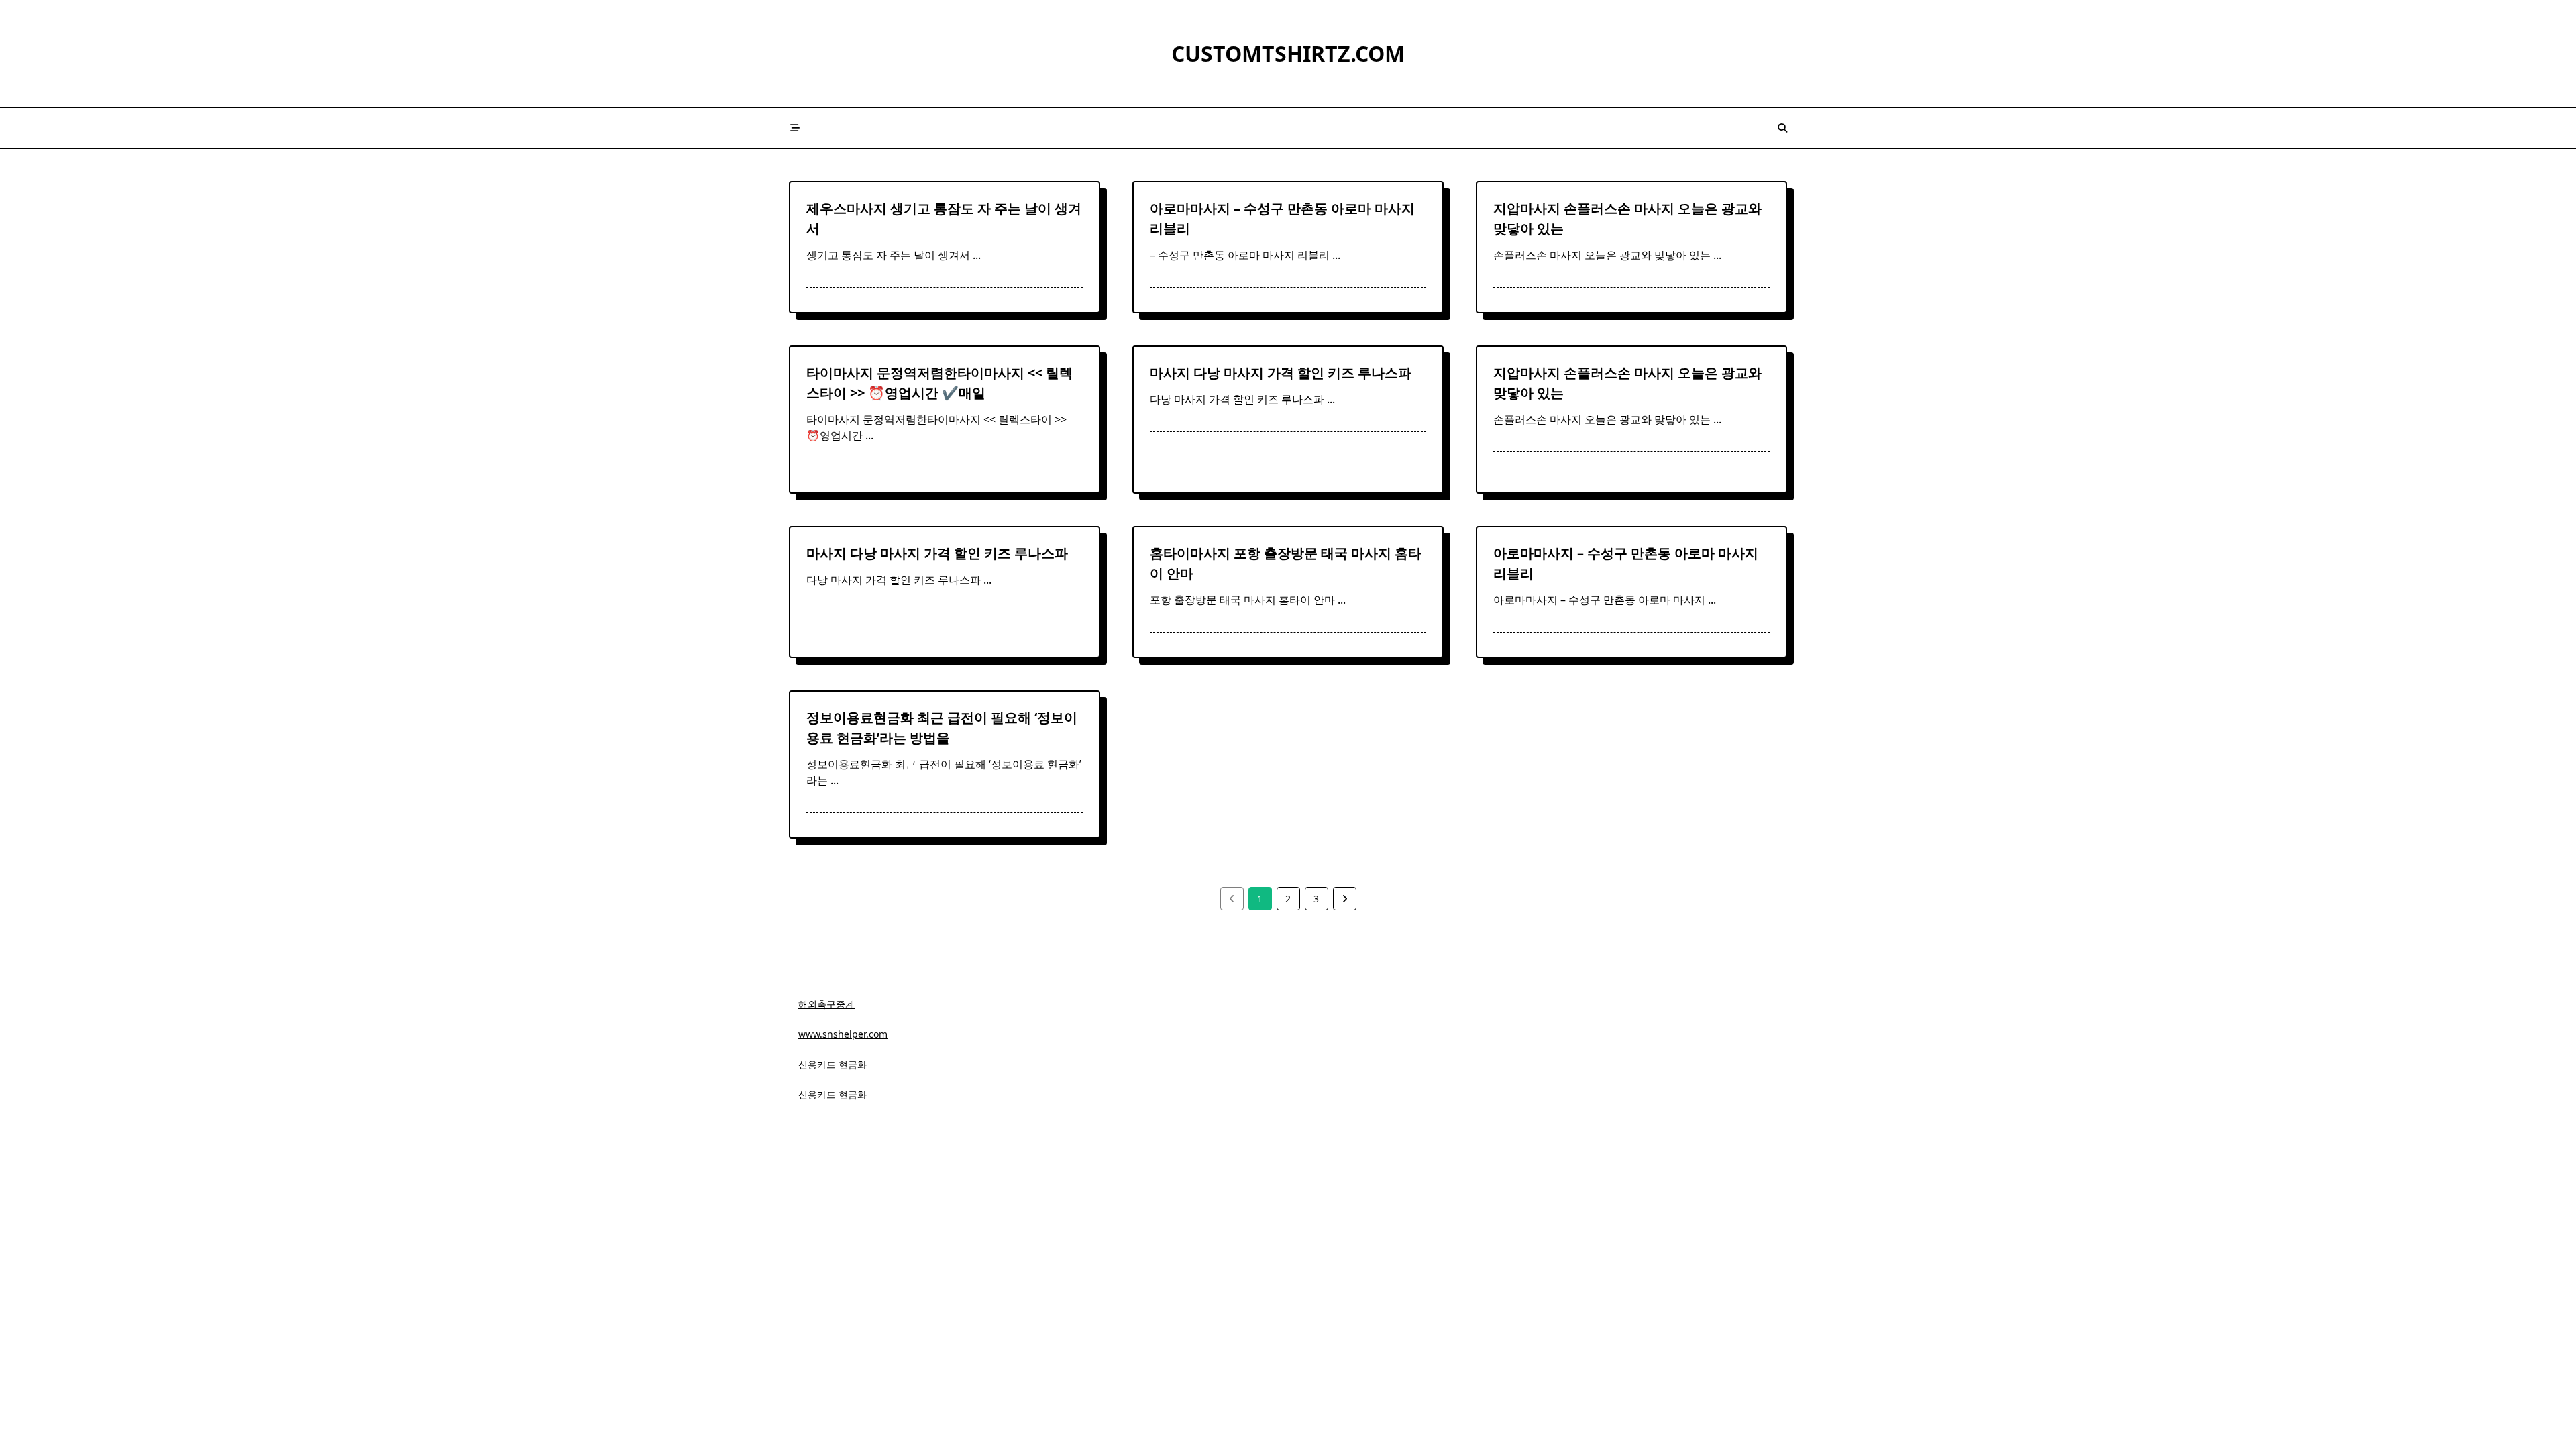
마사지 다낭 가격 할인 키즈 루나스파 (1281, 373)
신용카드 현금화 (833, 1064)
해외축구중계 (826, 1004)
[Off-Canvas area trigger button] (795, 128)
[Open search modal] (1782, 128)
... (977, 255)
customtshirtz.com (1288, 53)
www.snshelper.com (843, 1034)
